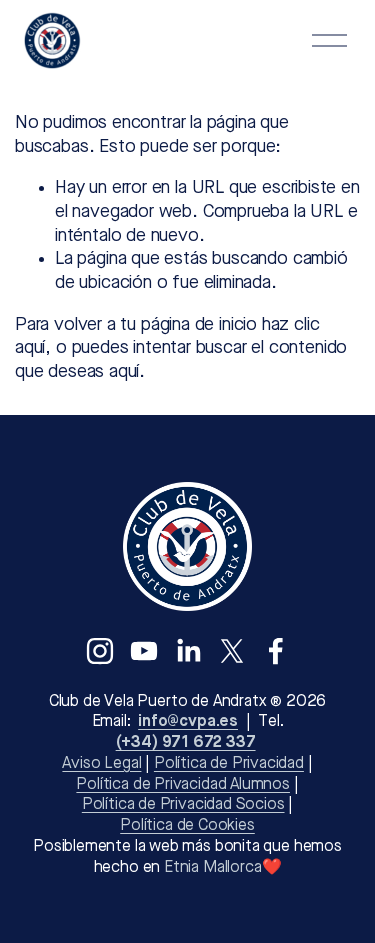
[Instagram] (100, 651)
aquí (124, 372)
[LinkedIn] (188, 651)
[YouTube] (144, 651)
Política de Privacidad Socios (183, 805)
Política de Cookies (187, 826)
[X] (232, 651)
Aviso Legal (101, 764)
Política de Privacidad (229, 764)
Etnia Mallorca (212, 868)
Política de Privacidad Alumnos (183, 785)
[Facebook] (276, 651)
